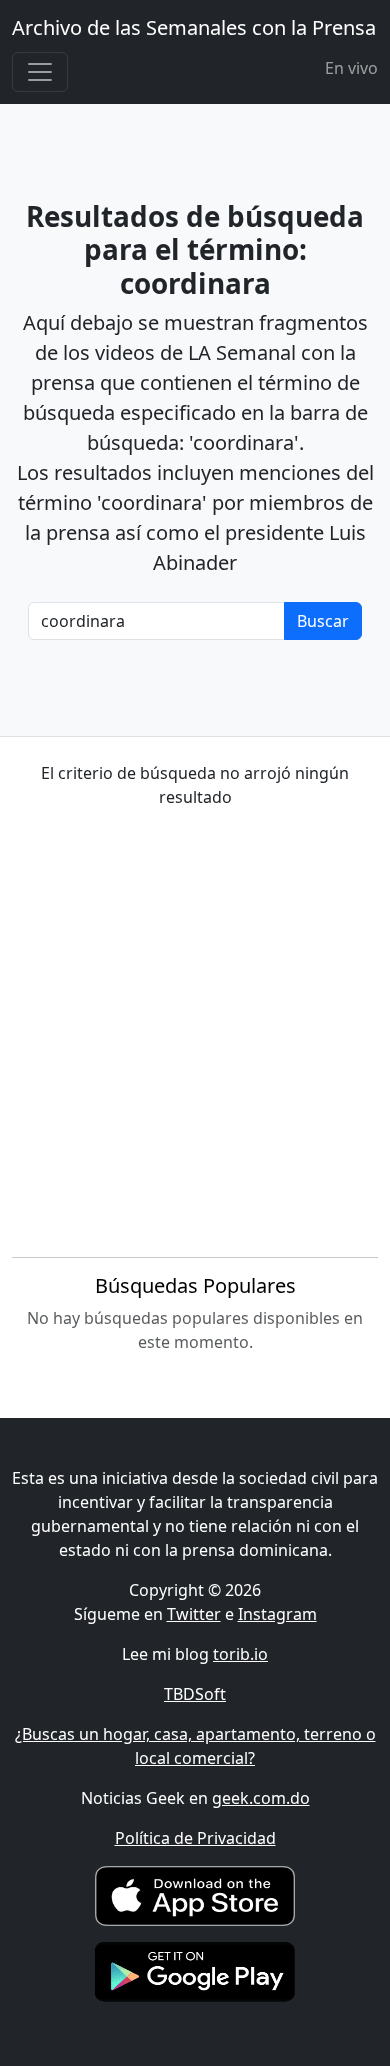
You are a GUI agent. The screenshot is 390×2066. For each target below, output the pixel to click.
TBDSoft (195, 1694)
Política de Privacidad (195, 1838)
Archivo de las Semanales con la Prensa (194, 27)
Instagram (277, 1614)
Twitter (194, 1614)
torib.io (240, 1654)
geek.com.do (261, 1798)
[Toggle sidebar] (40, 72)
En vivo (351, 68)
